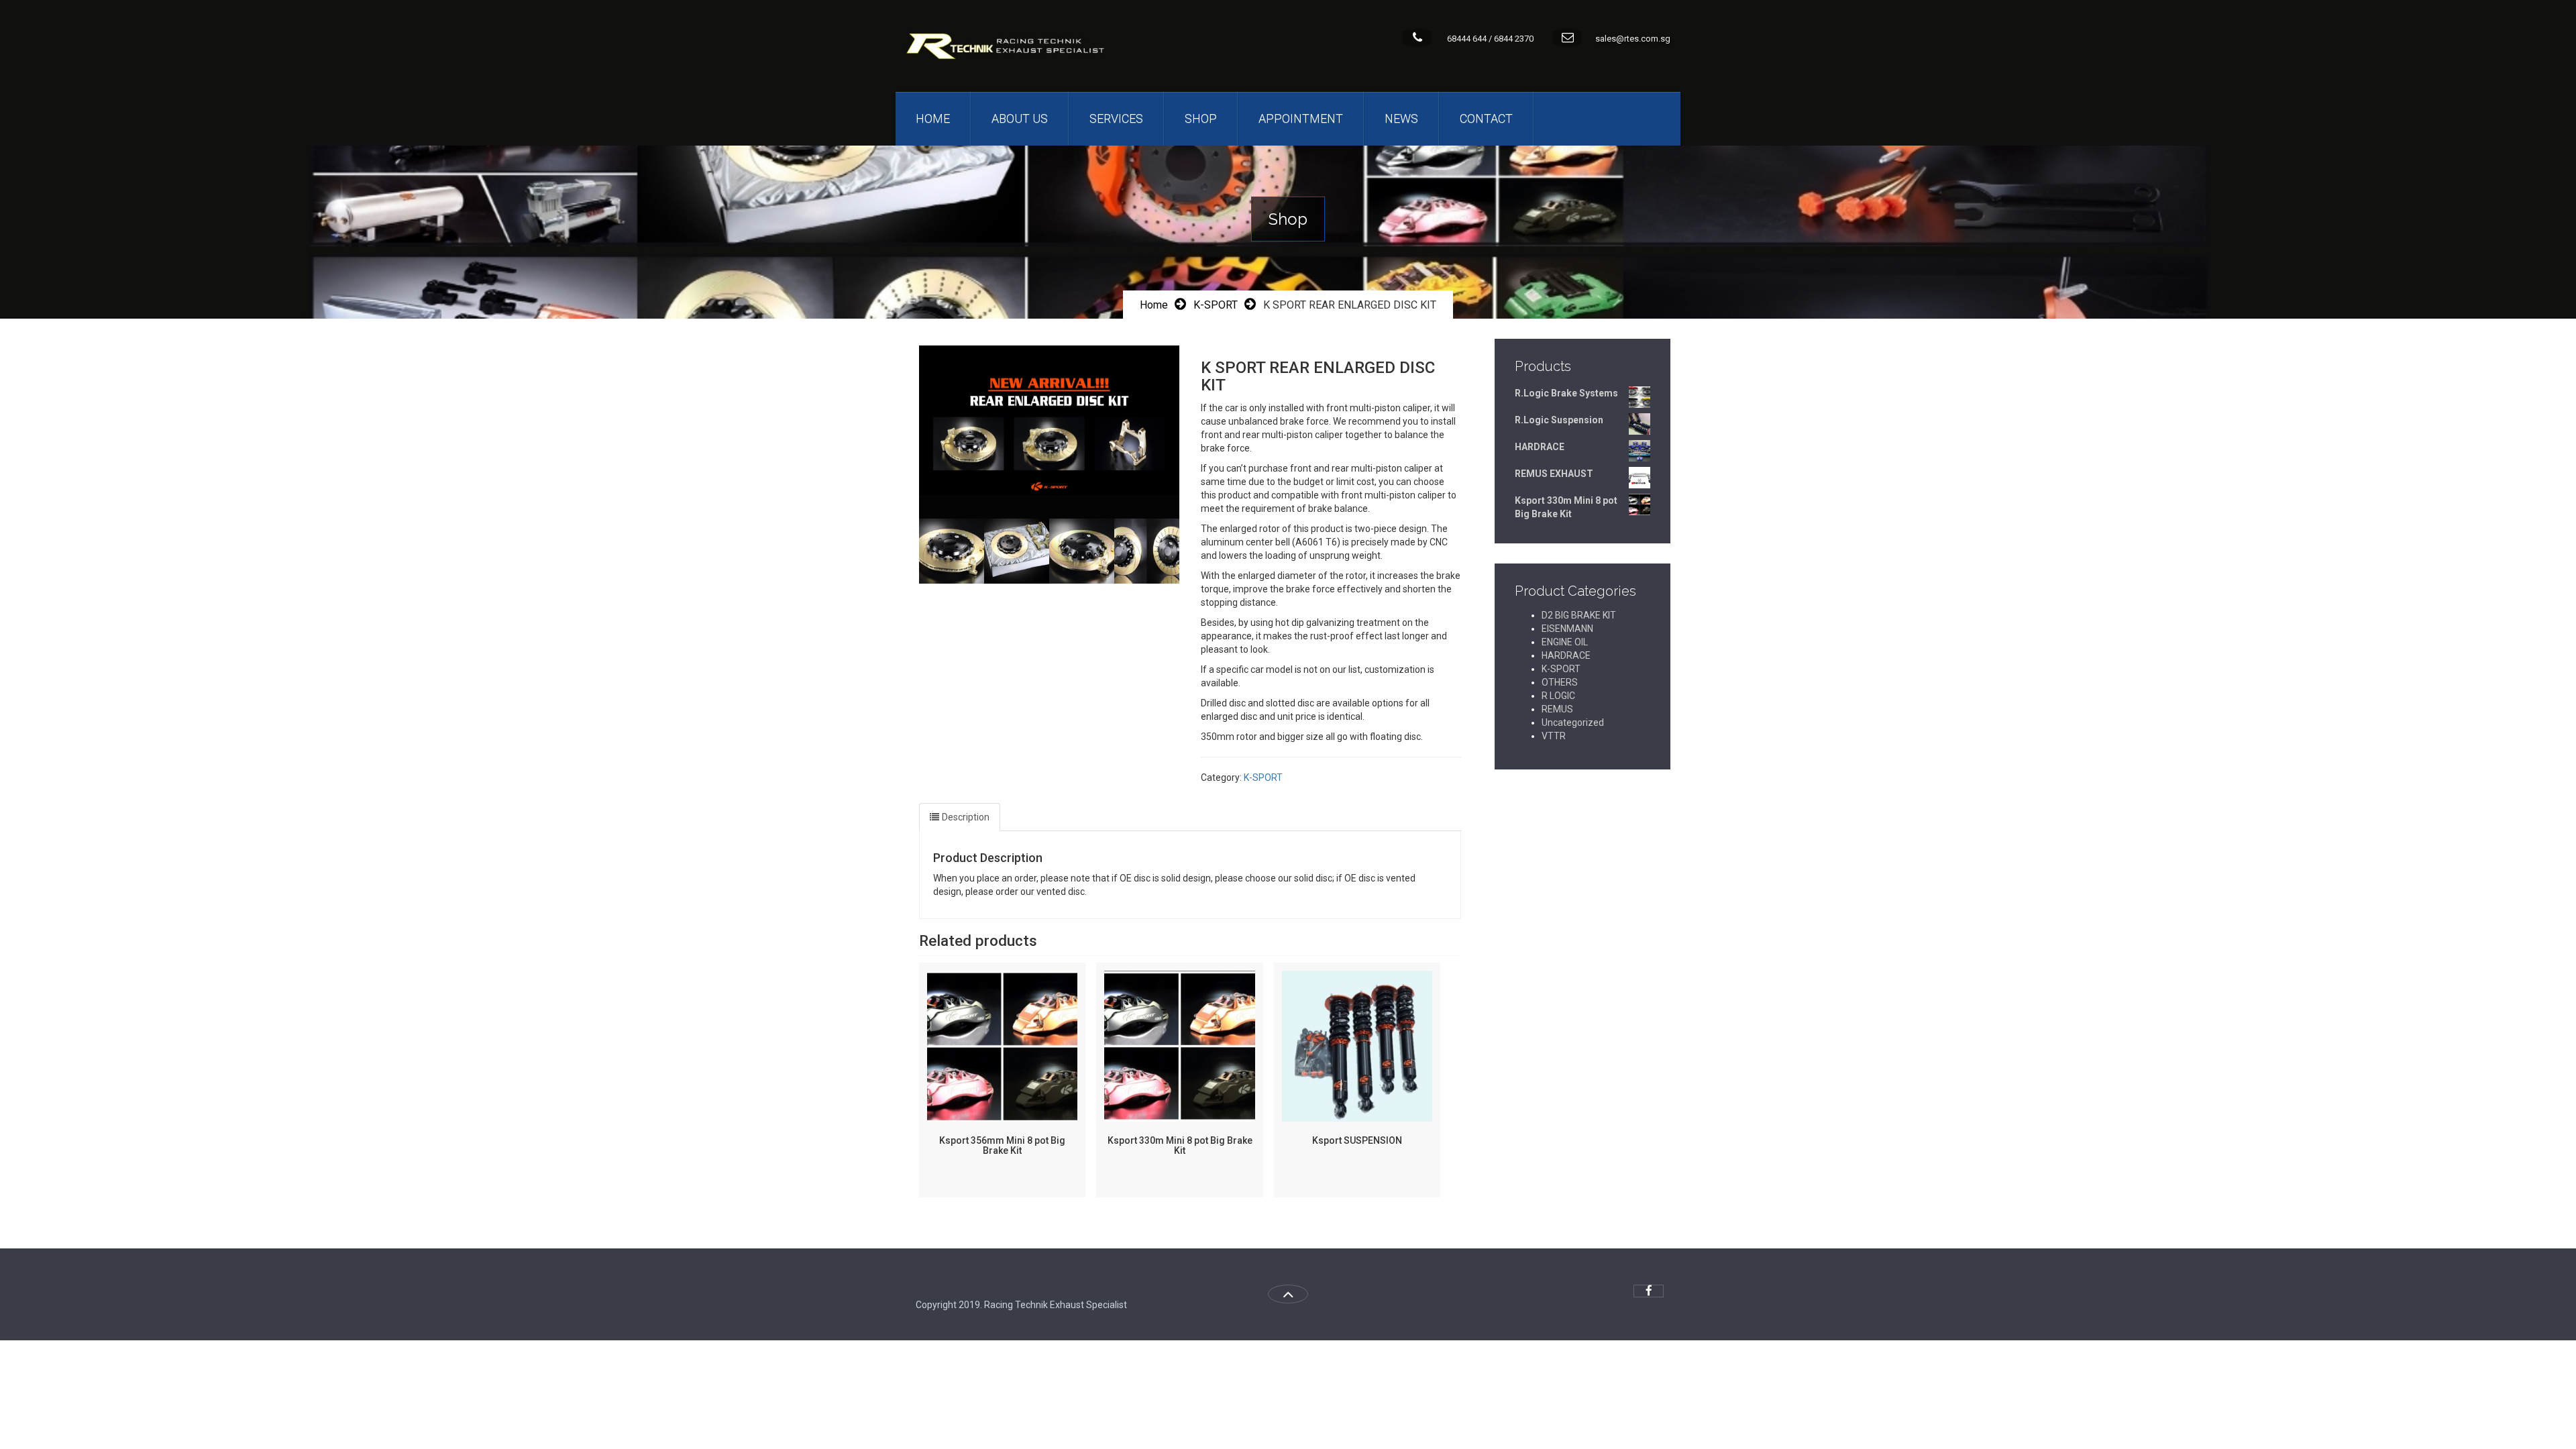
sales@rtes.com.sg (1633, 39)
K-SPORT (1216, 305)
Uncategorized (1573, 722)
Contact (1486, 118)
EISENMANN (1567, 629)
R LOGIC (1558, 696)
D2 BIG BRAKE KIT (1579, 615)
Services (1116, 118)
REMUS (1557, 709)
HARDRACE (1566, 655)
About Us (1020, 118)
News (1401, 118)
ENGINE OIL (1565, 642)
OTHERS (1560, 682)
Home (933, 118)
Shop (1201, 118)
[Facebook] (1649, 1291)
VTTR (1554, 736)
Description (966, 817)
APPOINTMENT (1301, 118)
